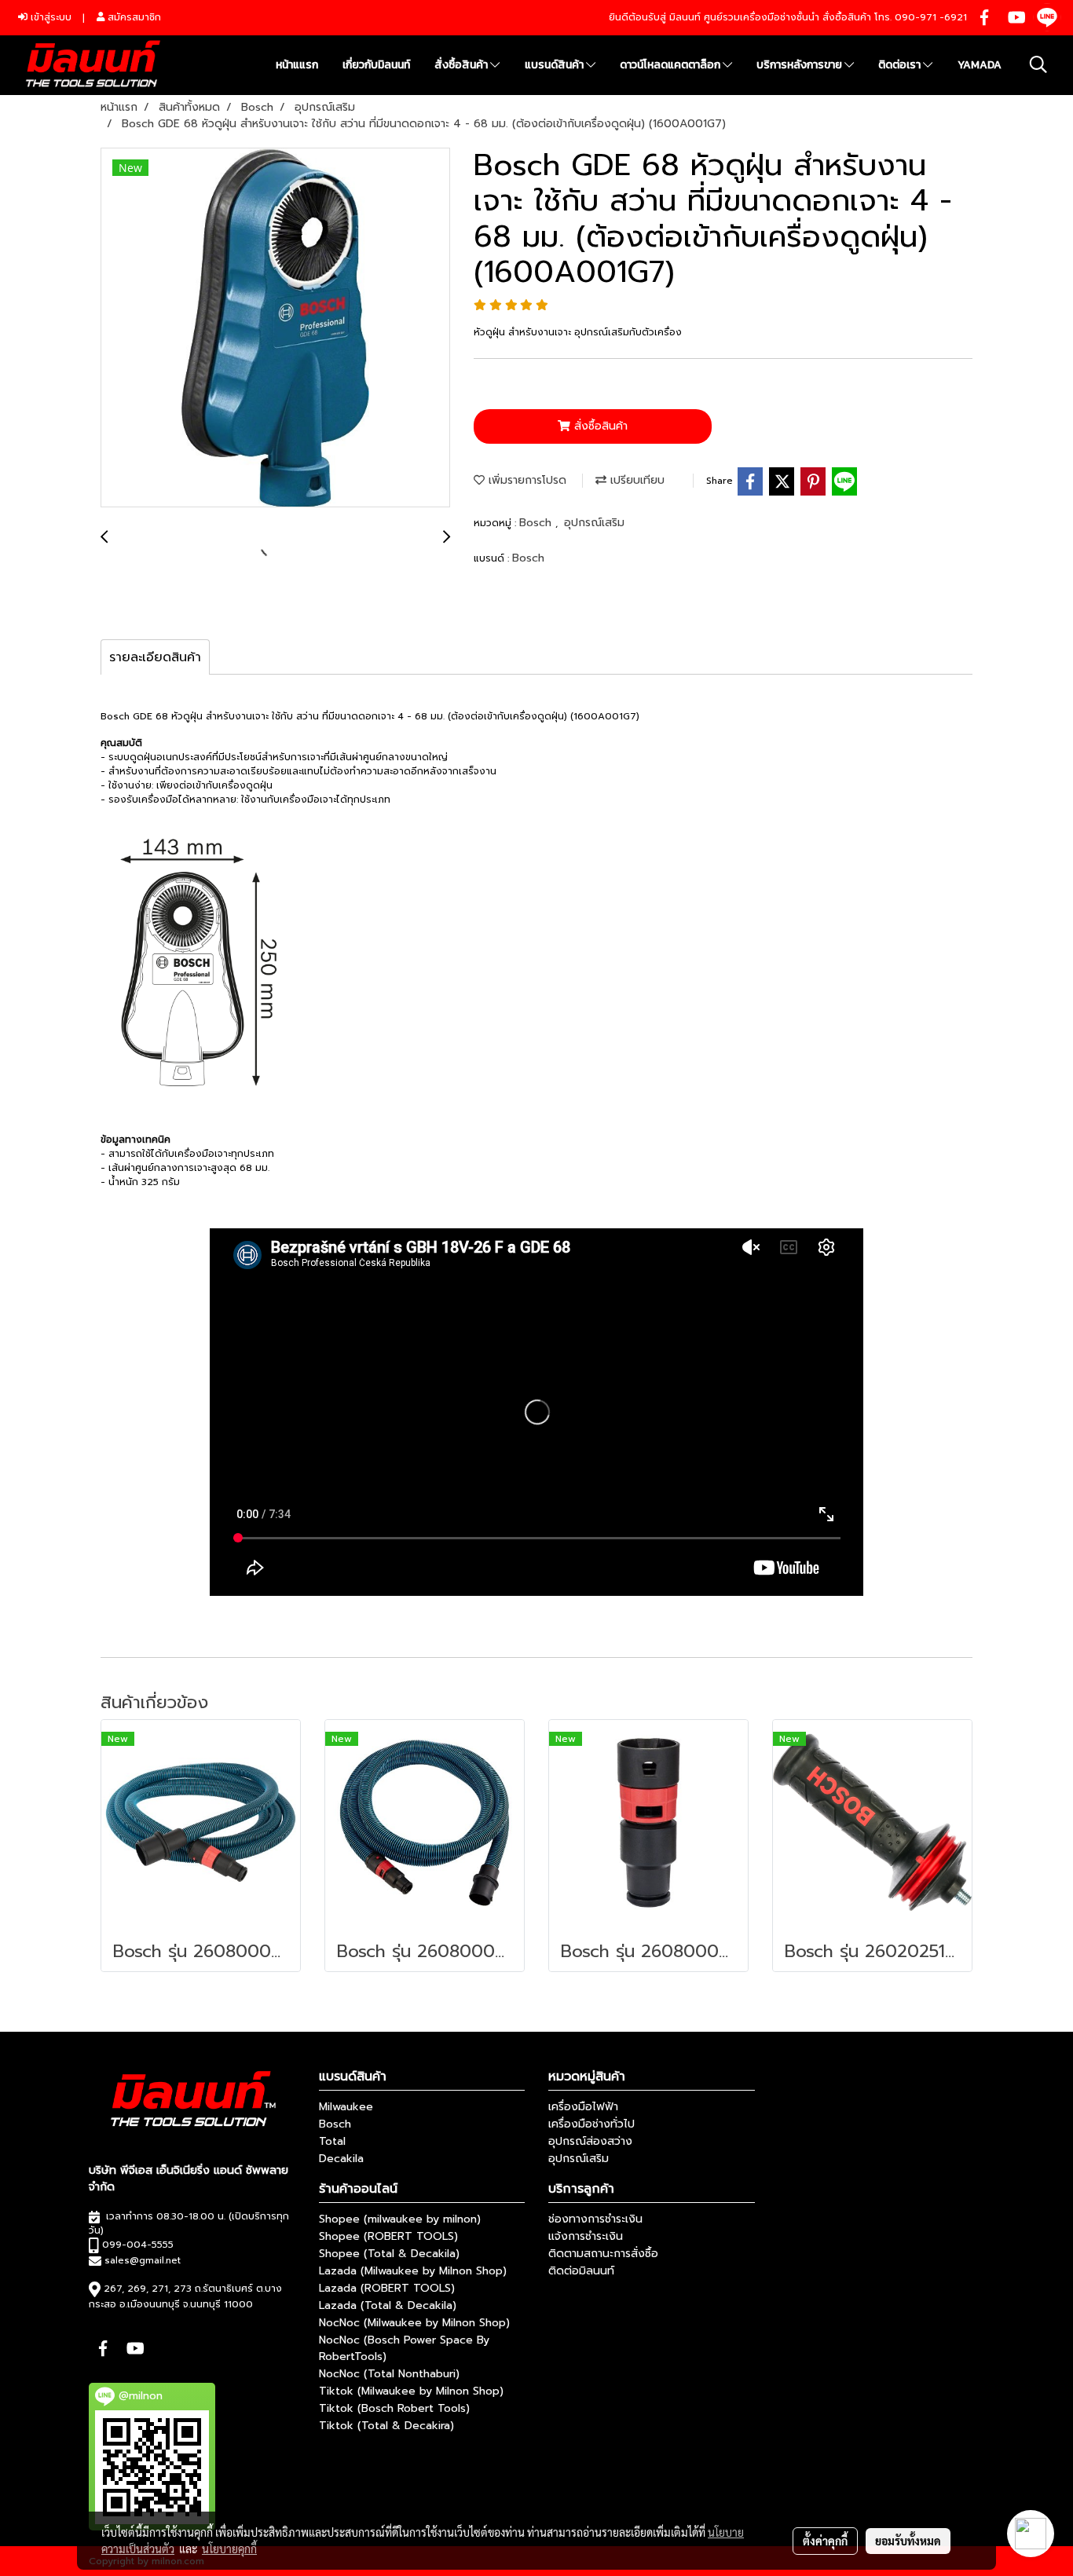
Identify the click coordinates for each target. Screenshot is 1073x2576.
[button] (1038, 64)
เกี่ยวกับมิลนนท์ (376, 65)
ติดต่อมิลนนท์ (581, 2271)
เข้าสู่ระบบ (49, 17)
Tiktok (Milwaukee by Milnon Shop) (411, 2391)
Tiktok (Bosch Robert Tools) (394, 2408)
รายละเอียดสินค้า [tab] (155, 657)
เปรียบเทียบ (635, 480)
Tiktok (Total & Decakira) (386, 2426)
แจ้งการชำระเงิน (586, 2236)
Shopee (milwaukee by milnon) (400, 2219)
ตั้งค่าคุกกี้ (825, 2541)
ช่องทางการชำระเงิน (595, 2219)
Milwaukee (346, 2107)
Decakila (341, 2159)
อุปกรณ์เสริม (594, 523)
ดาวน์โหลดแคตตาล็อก (671, 65)
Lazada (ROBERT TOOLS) (387, 2288)
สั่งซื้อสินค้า (462, 65)
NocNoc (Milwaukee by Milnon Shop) (414, 2323)
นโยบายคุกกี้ (229, 2549)
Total (332, 2141)
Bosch (537, 523)
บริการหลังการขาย (800, 65)
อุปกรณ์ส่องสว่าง (590, 2141)
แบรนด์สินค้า (555, 65)
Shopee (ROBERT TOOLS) (388, 2236)
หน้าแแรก (297, 65)
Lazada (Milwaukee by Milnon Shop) (413, 2271)
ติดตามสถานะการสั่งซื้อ (603, 2254)
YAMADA (980, 65)
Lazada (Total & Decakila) (388, 2305)
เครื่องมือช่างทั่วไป (591, 2124)
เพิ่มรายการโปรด (526, 480)
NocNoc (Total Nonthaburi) (389, 2374)
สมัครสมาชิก (133, 17)
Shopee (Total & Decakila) (389, 2254)
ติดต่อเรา (901, 65)
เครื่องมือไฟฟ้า (583, 2107)
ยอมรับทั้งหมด (908, 2541)
